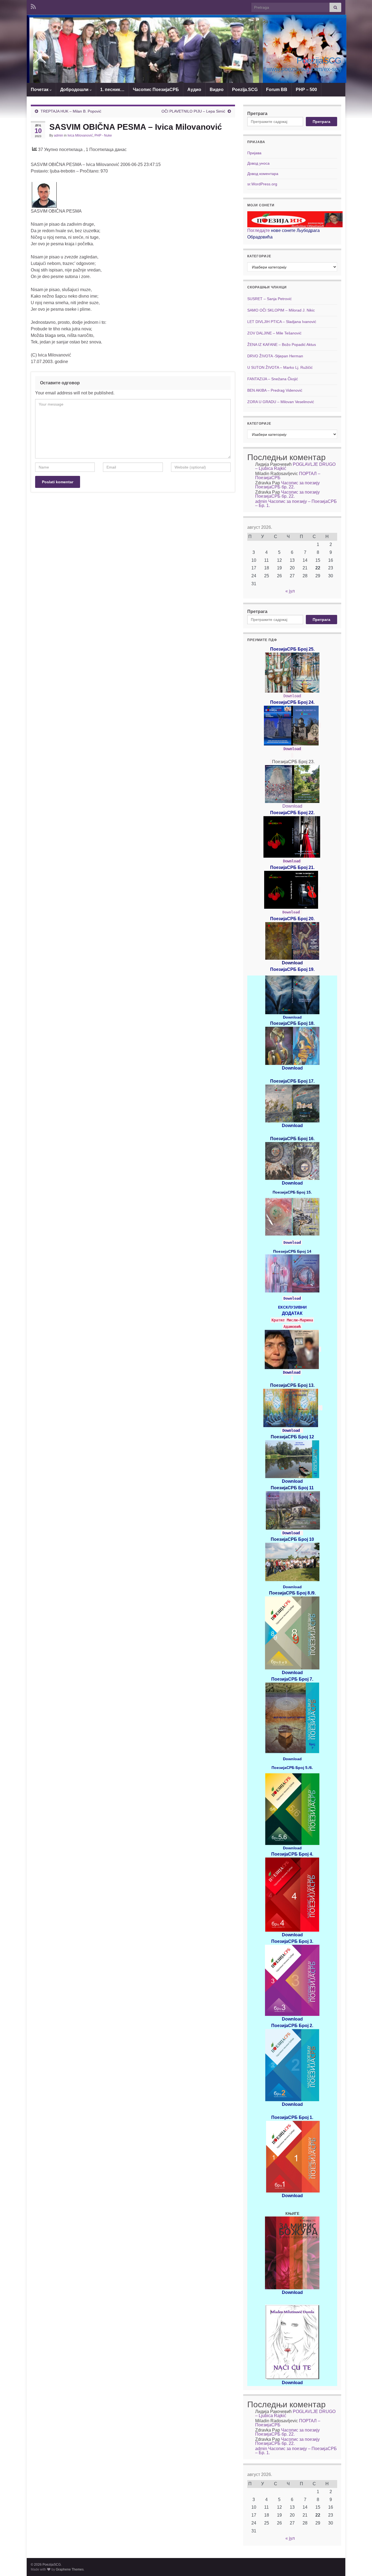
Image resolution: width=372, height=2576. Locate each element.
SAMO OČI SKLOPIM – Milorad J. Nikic (281, 310)
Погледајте (259, 230)
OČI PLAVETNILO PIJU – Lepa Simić (193, 111)
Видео (217, 90)
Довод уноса (258, 163)
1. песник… (112, 90)
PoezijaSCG (319, 61)
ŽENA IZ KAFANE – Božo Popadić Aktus (282, 345)
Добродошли (75, 90)
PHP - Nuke (103, 135)
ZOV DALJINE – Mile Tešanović (274, 333)
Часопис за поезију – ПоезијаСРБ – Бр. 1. (296, 503)
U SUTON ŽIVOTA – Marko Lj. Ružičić (280, 367)
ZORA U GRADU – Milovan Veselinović (281, 402)
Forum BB (277, 90)
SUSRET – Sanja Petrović (269, 299)
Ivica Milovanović (80, 135)
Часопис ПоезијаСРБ (156, 90)
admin (59, 135)
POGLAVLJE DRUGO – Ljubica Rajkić (295, 466)
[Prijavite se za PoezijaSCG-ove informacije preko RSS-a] (33, 6)
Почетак (40, 90)
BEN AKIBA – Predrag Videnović (275, 390)
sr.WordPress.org (262, 184)
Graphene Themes (70, 2569)
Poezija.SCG (245, 90)
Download (292, 696)
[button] (144, 56)
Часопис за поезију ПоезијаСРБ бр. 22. (287, 485)
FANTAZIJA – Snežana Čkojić (273, 379)
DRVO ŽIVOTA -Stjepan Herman (275, 356)
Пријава (254, 153)
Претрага (257, 114)
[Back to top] (360, 2564)
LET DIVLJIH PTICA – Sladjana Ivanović (282, 322)
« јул (290, 591)
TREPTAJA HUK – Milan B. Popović (71, 111)
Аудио (194, 90)
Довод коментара (263, 174)
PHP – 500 (306, 90)
